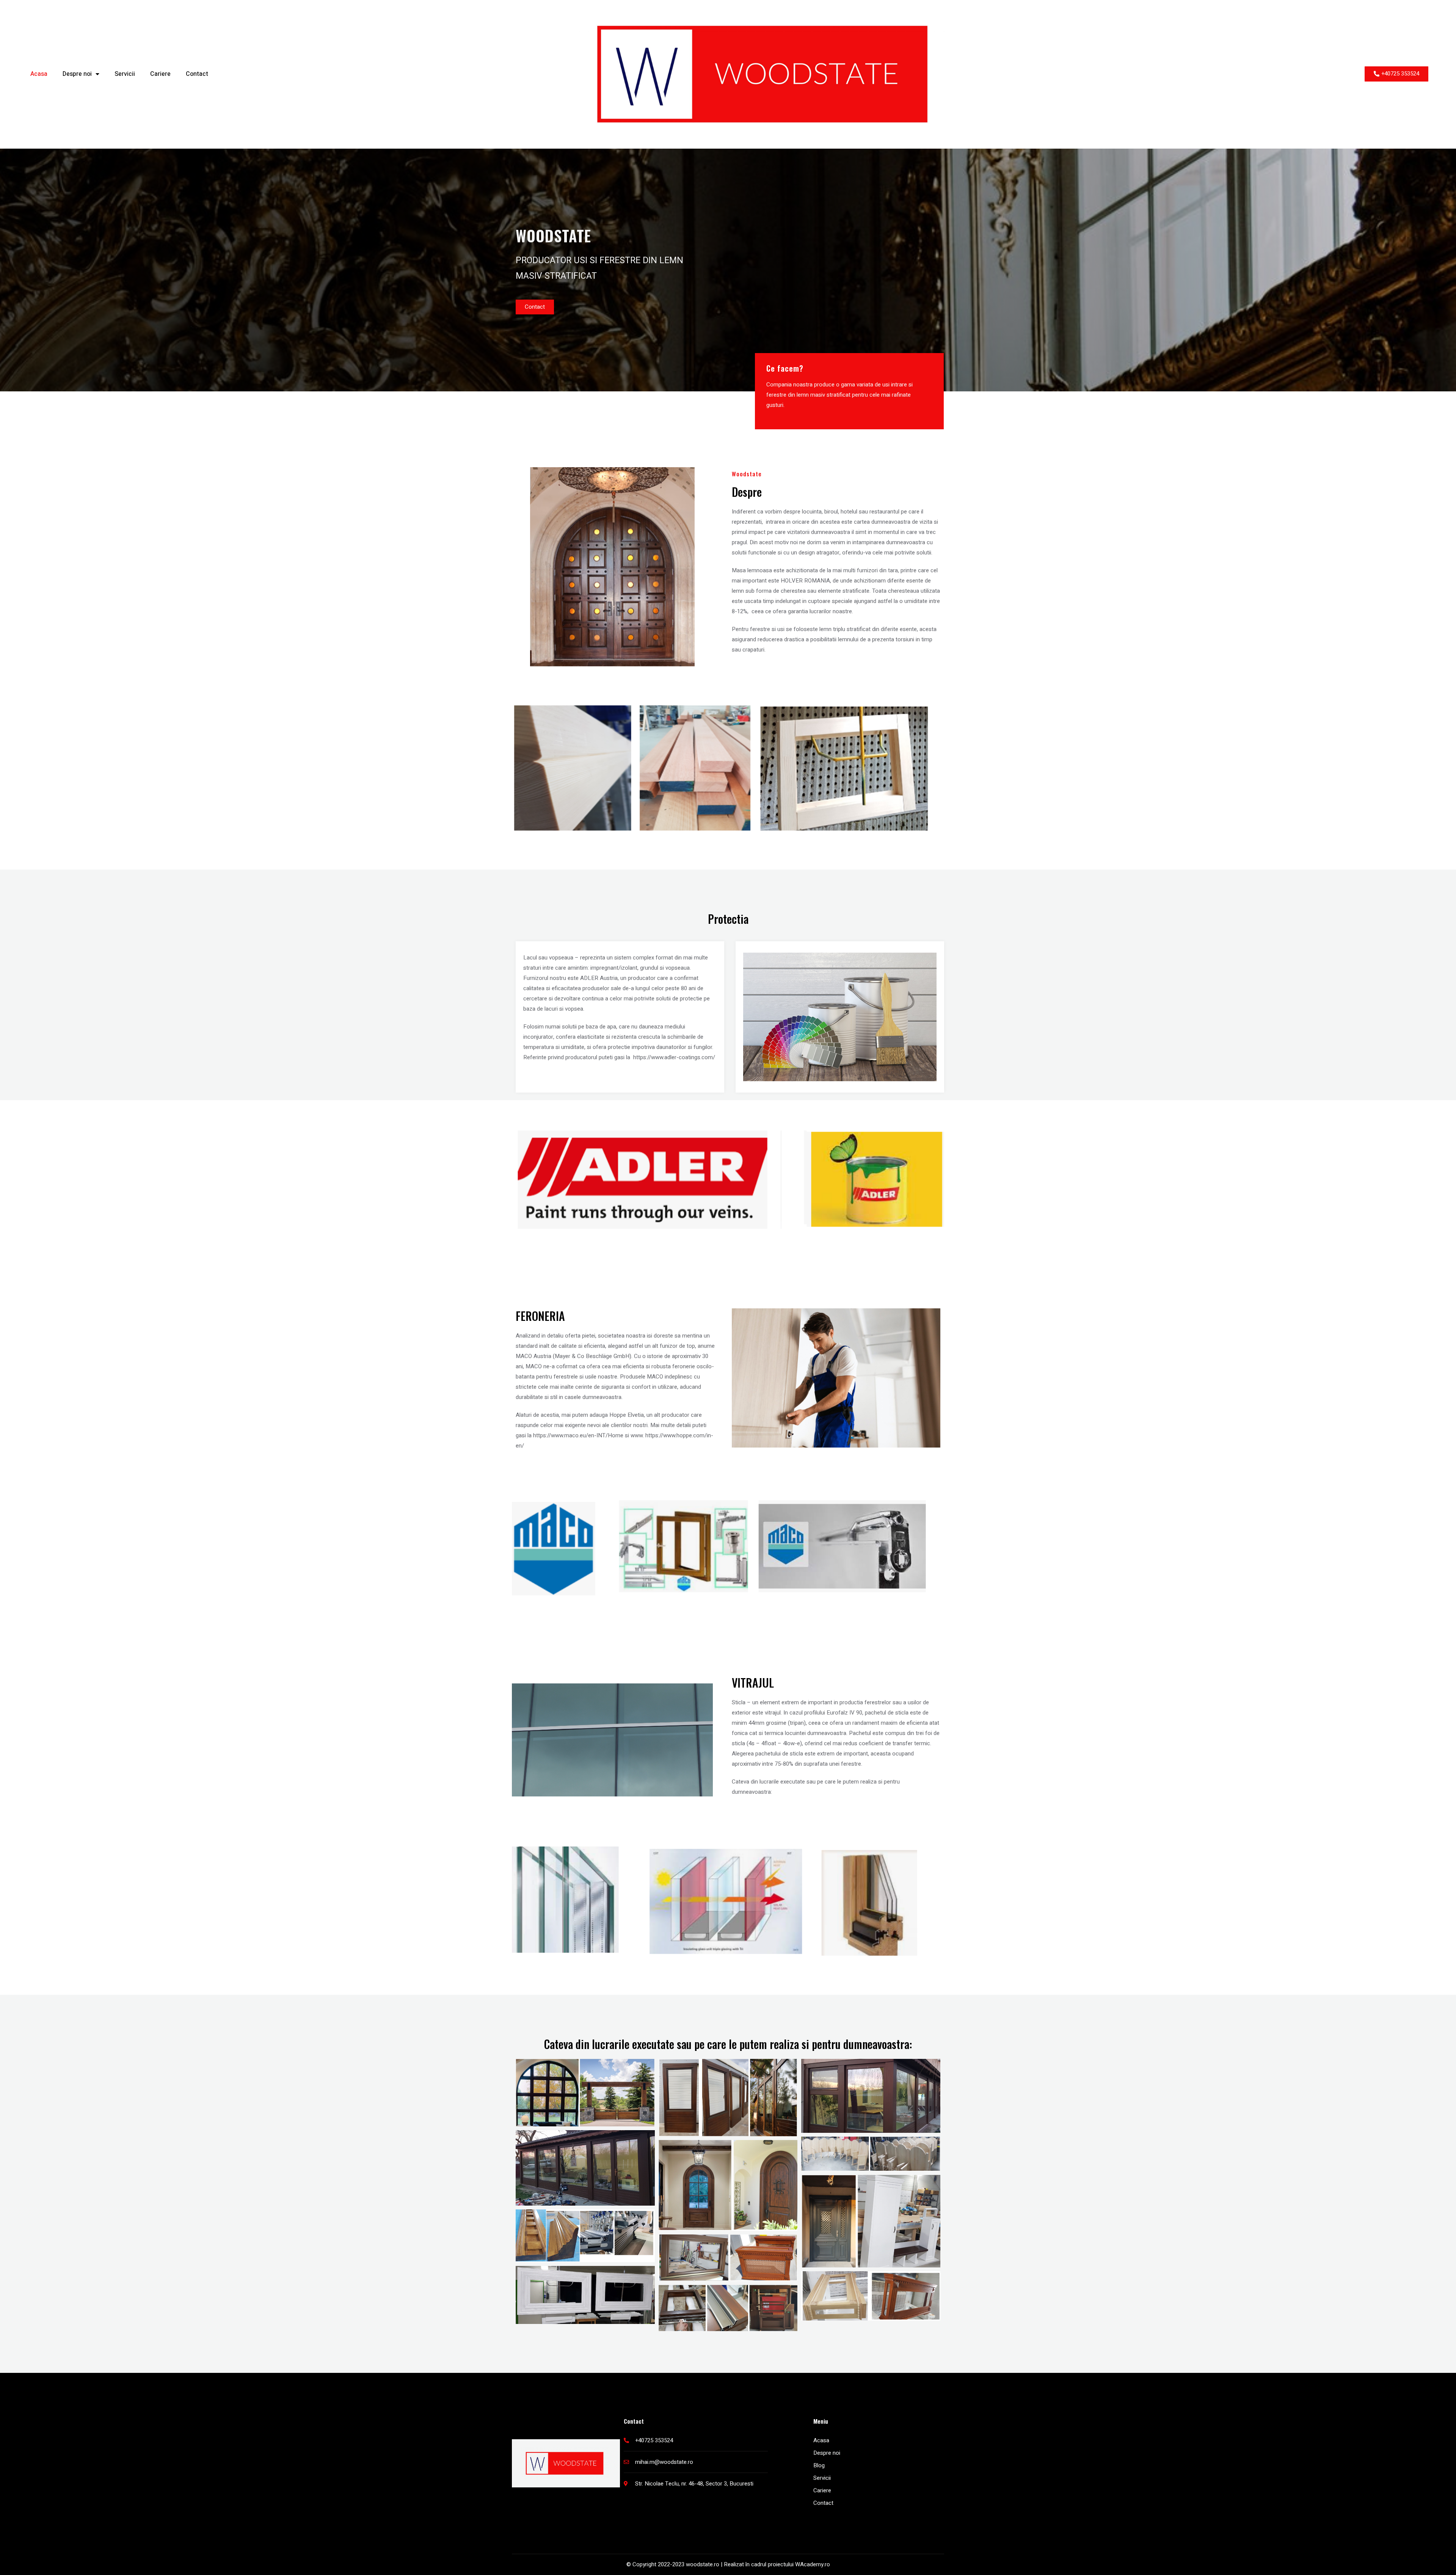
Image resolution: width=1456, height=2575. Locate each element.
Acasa (39, 74)
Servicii (125, 74)
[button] (1396, 74)
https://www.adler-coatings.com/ (674, 1057)
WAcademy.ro (813, 2564)
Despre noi (77, 74)
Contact (197, 74)
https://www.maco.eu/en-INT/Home (578, 1435)
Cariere (160, 74)
